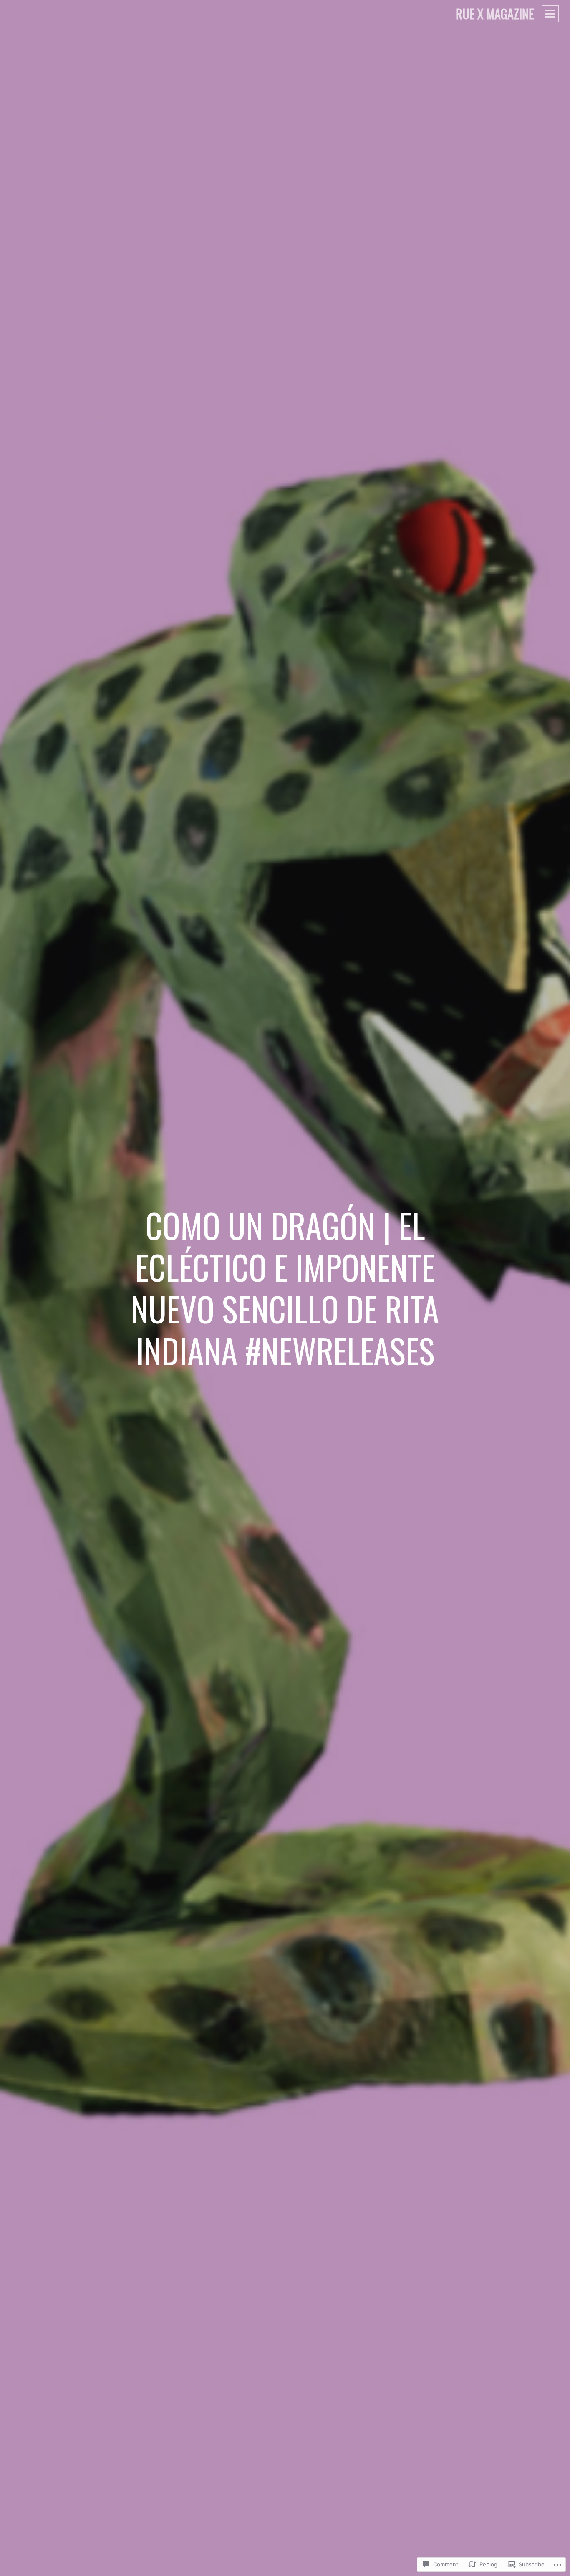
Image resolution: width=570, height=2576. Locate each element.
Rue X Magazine (495, 14)
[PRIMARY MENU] (550, 14)
